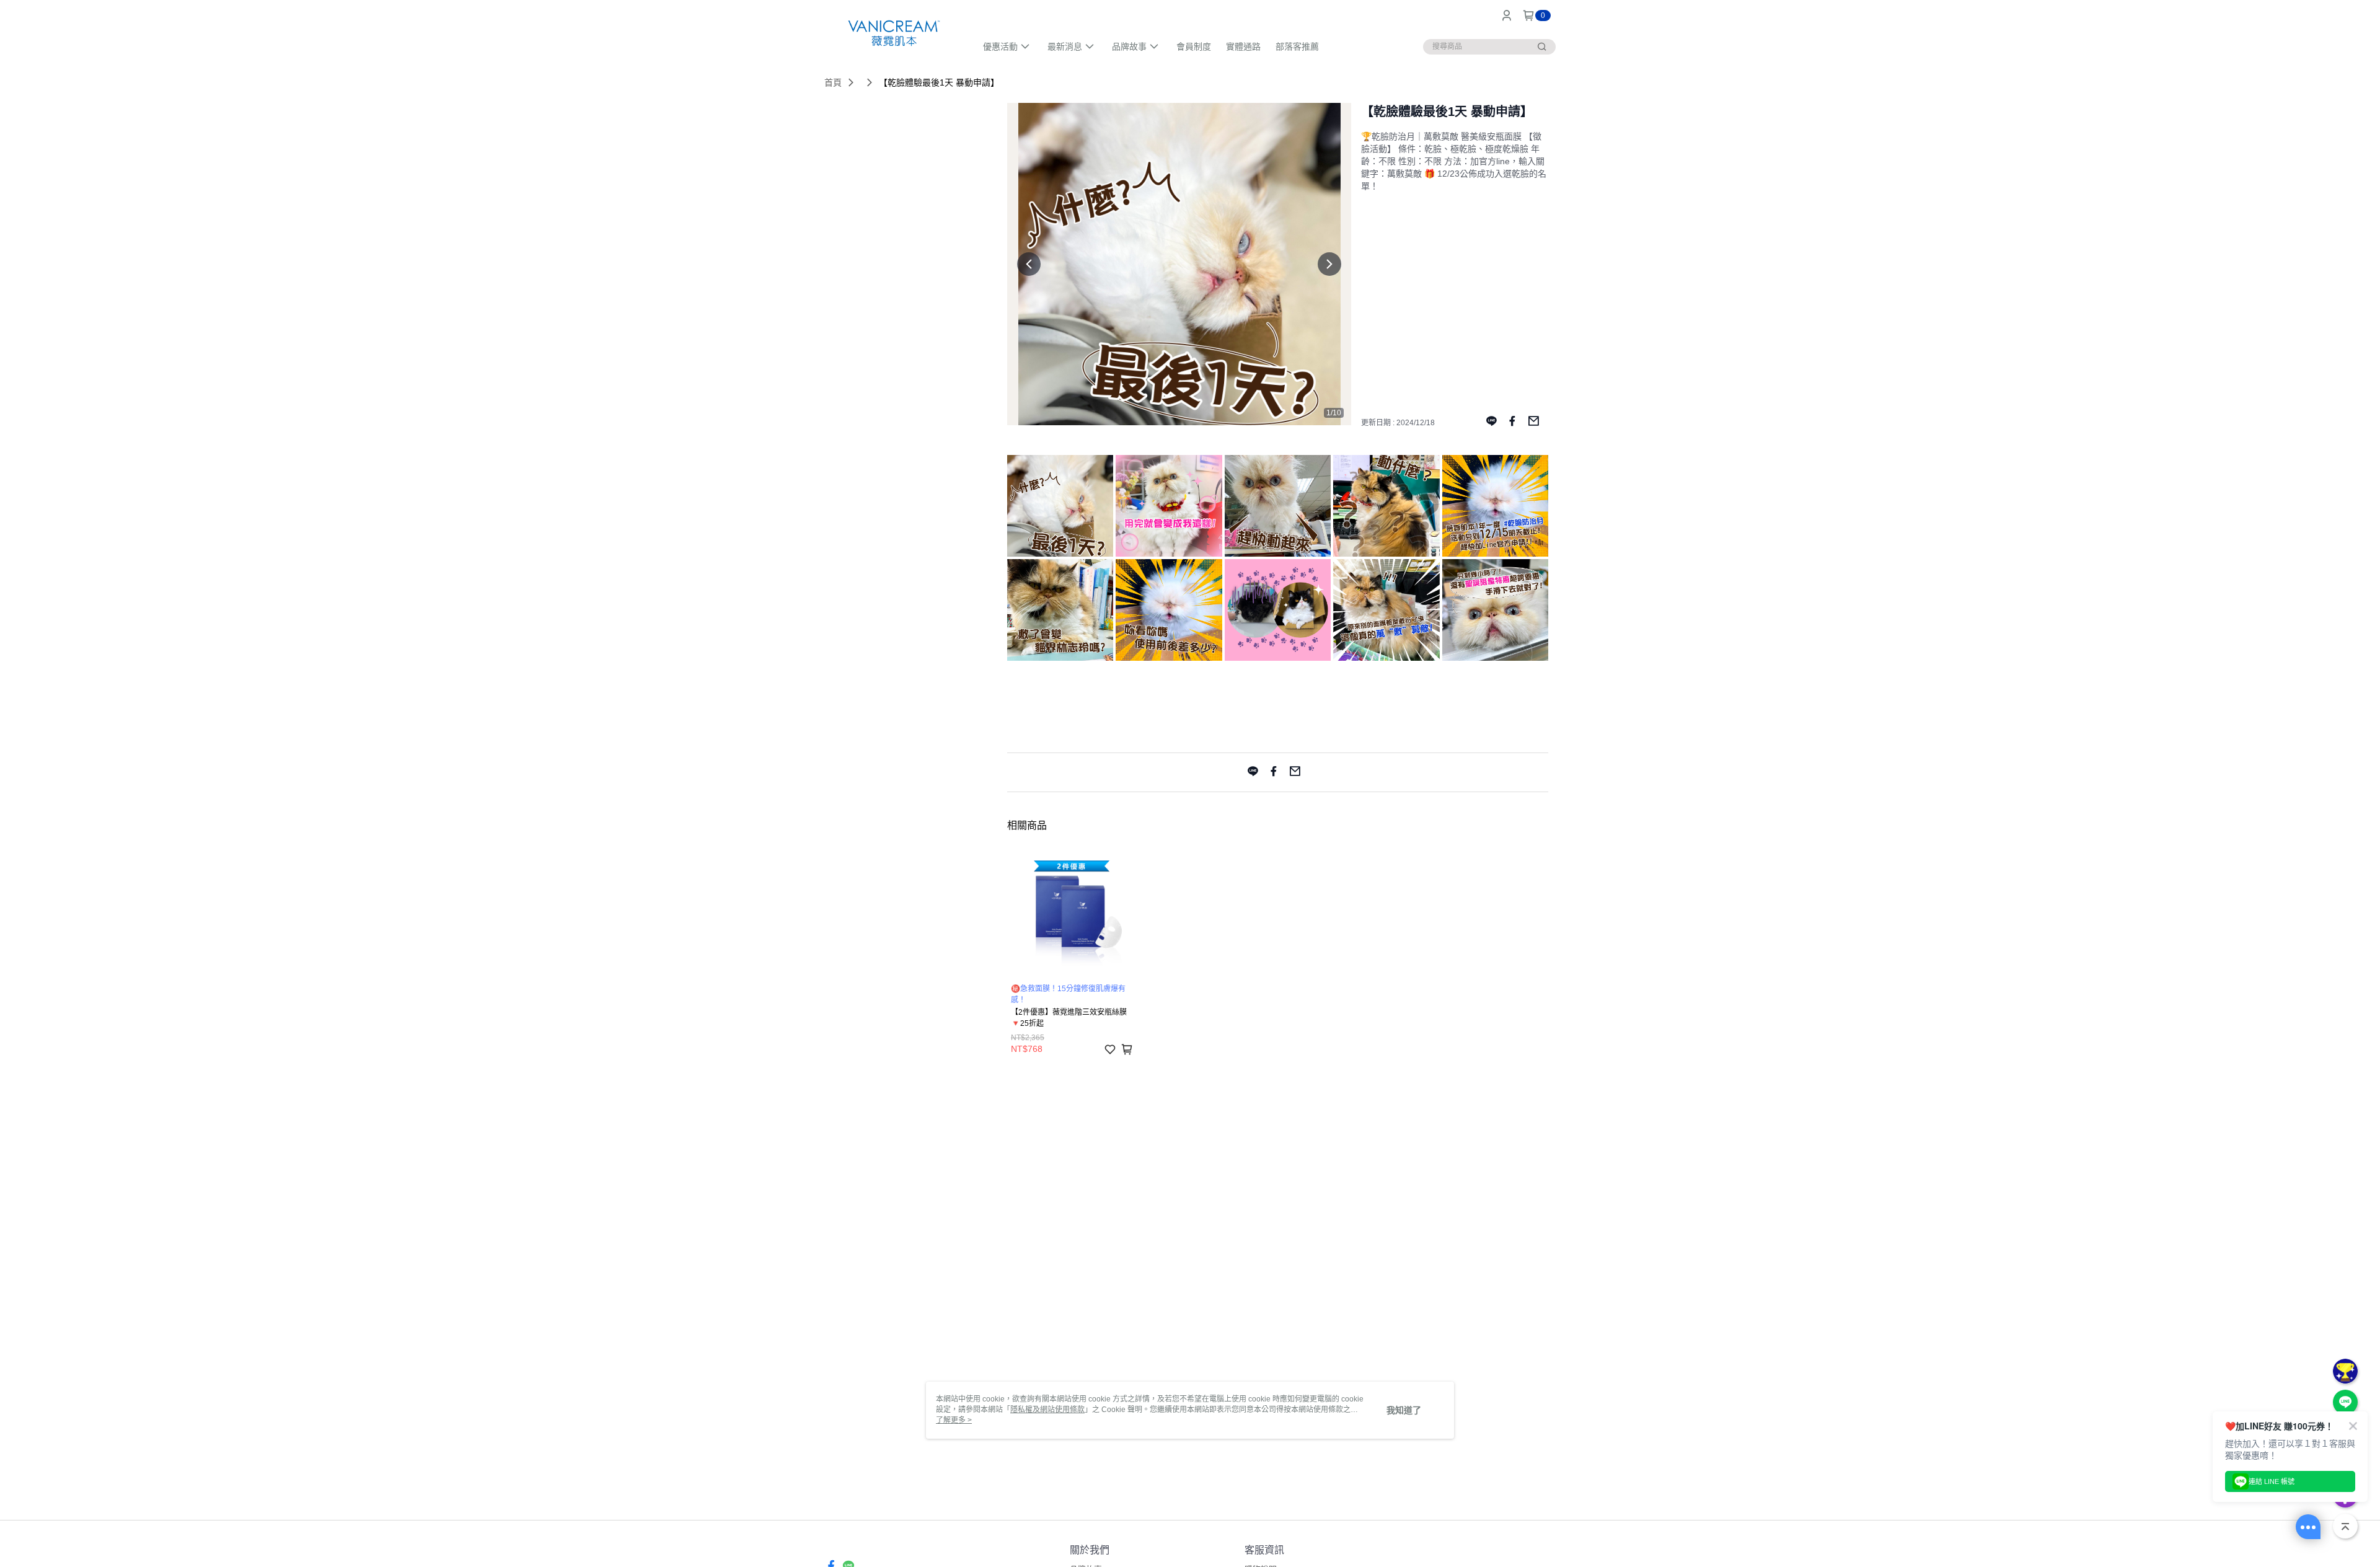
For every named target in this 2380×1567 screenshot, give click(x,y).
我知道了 (1404, 1410)
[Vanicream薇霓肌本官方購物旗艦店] (893, 33)
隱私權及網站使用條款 (1047, 1410)
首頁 (833, 82)
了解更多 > (954, 1420)
